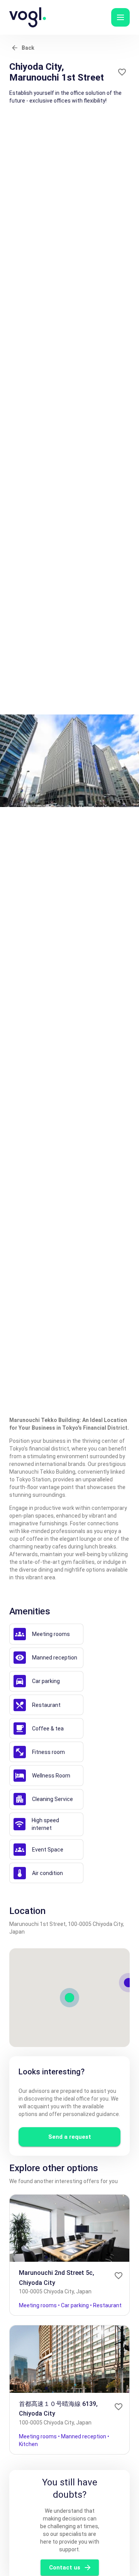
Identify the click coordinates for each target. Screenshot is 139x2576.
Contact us (65, 2568)
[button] (120, 17)
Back (28, 48)
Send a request (70, 2137)
